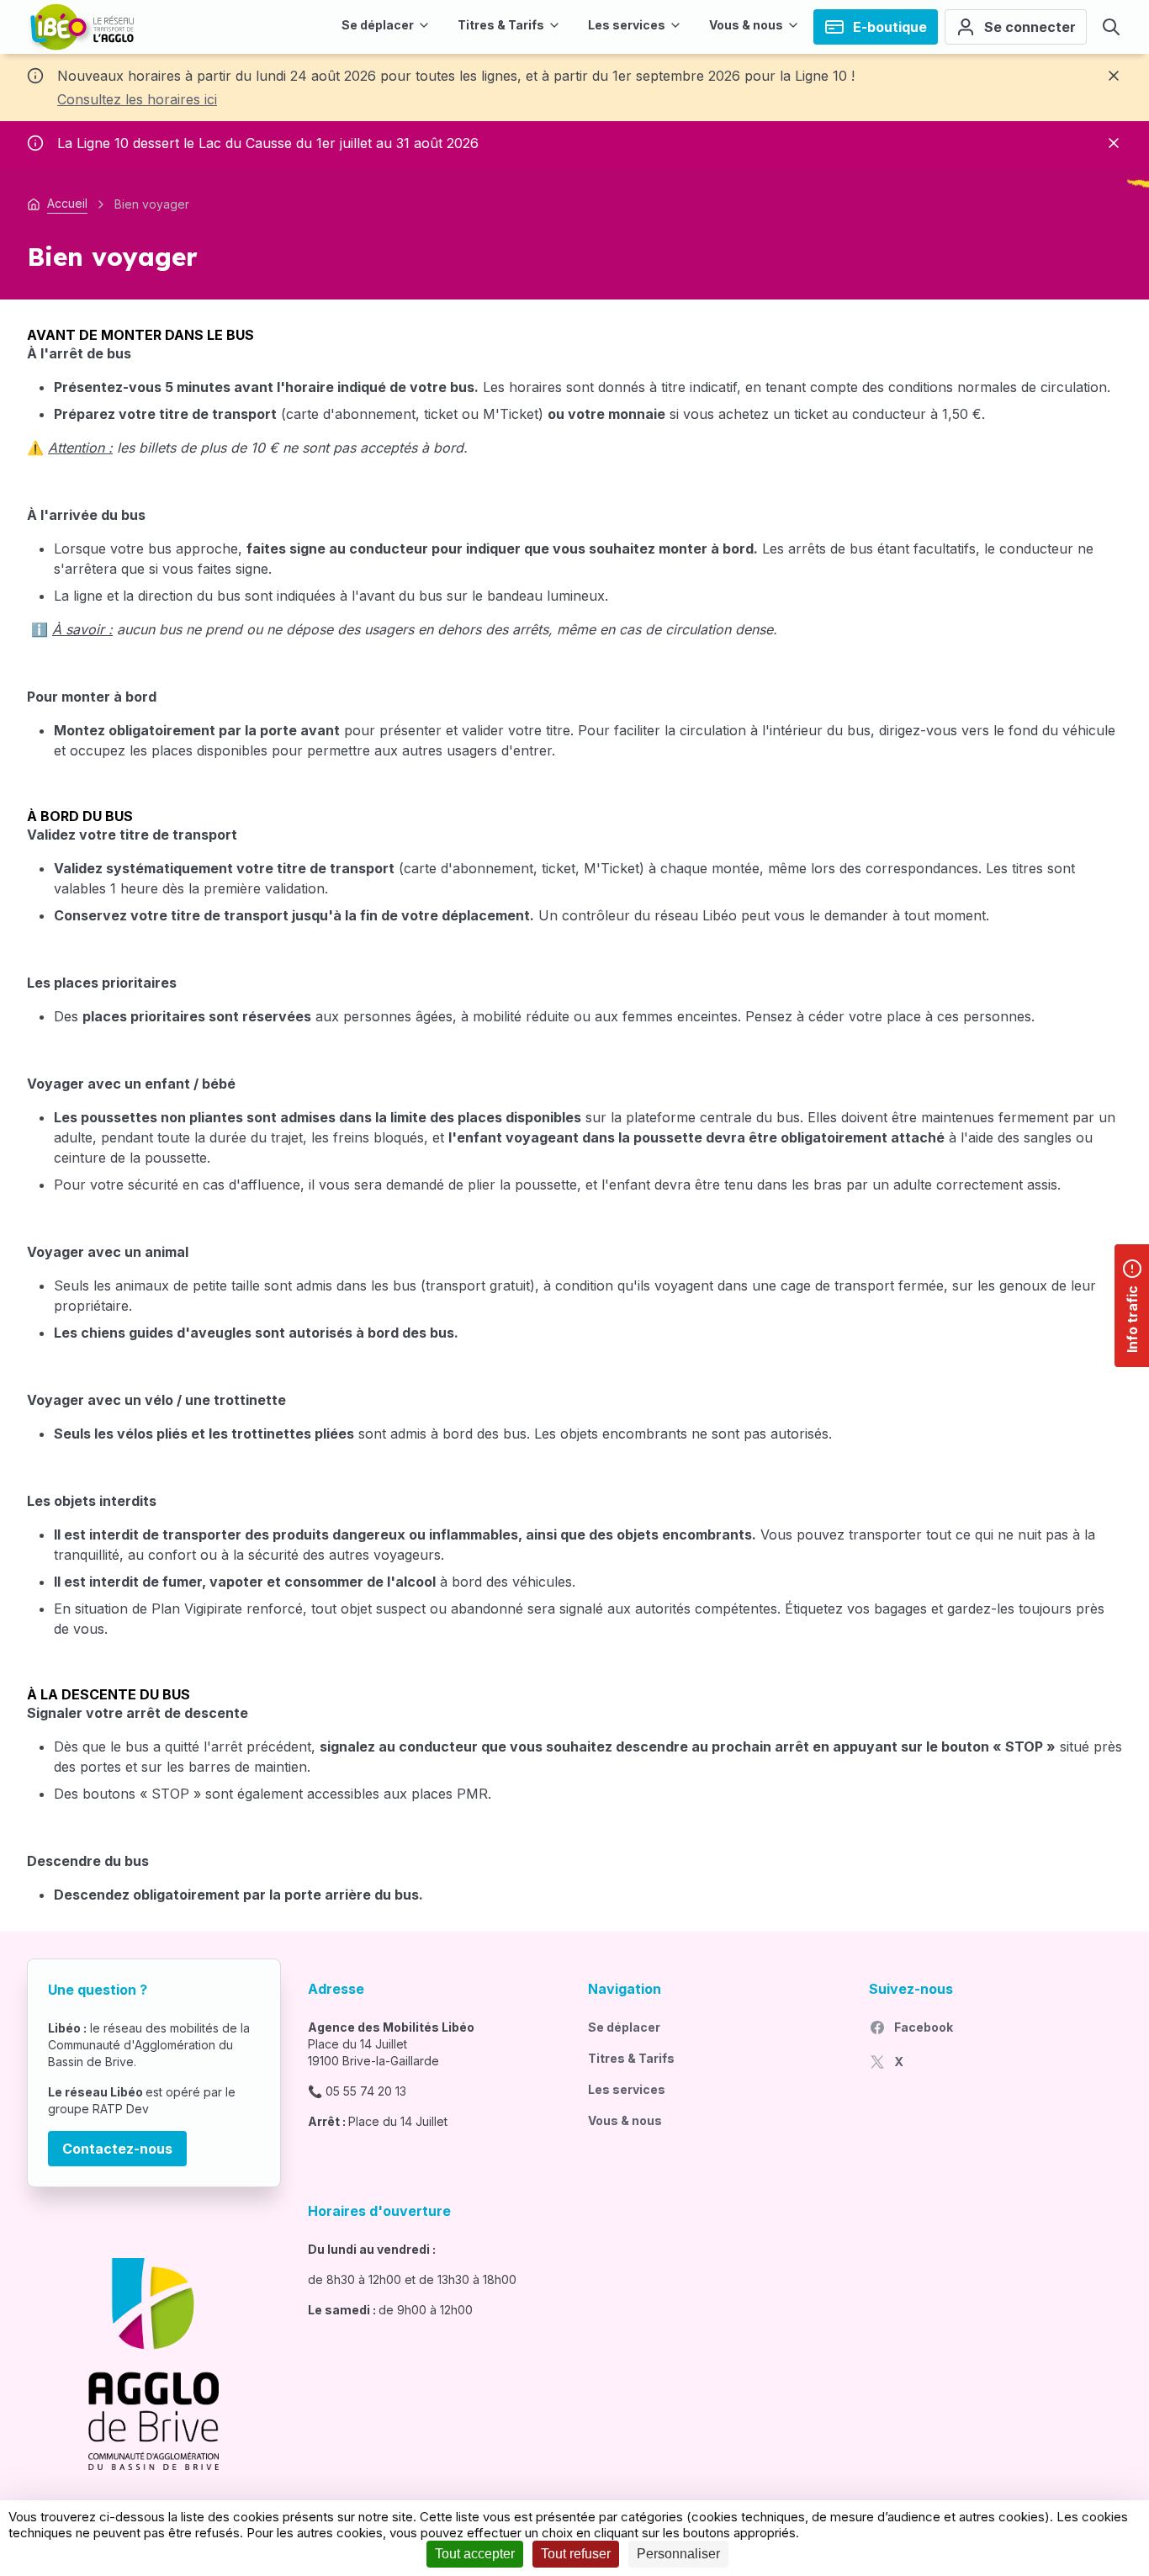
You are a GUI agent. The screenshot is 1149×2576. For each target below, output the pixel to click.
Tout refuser (576, 2554)
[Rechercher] (1111, 27)
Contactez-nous (117, 2149)
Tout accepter (475, 2554)
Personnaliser (678, 2554)
